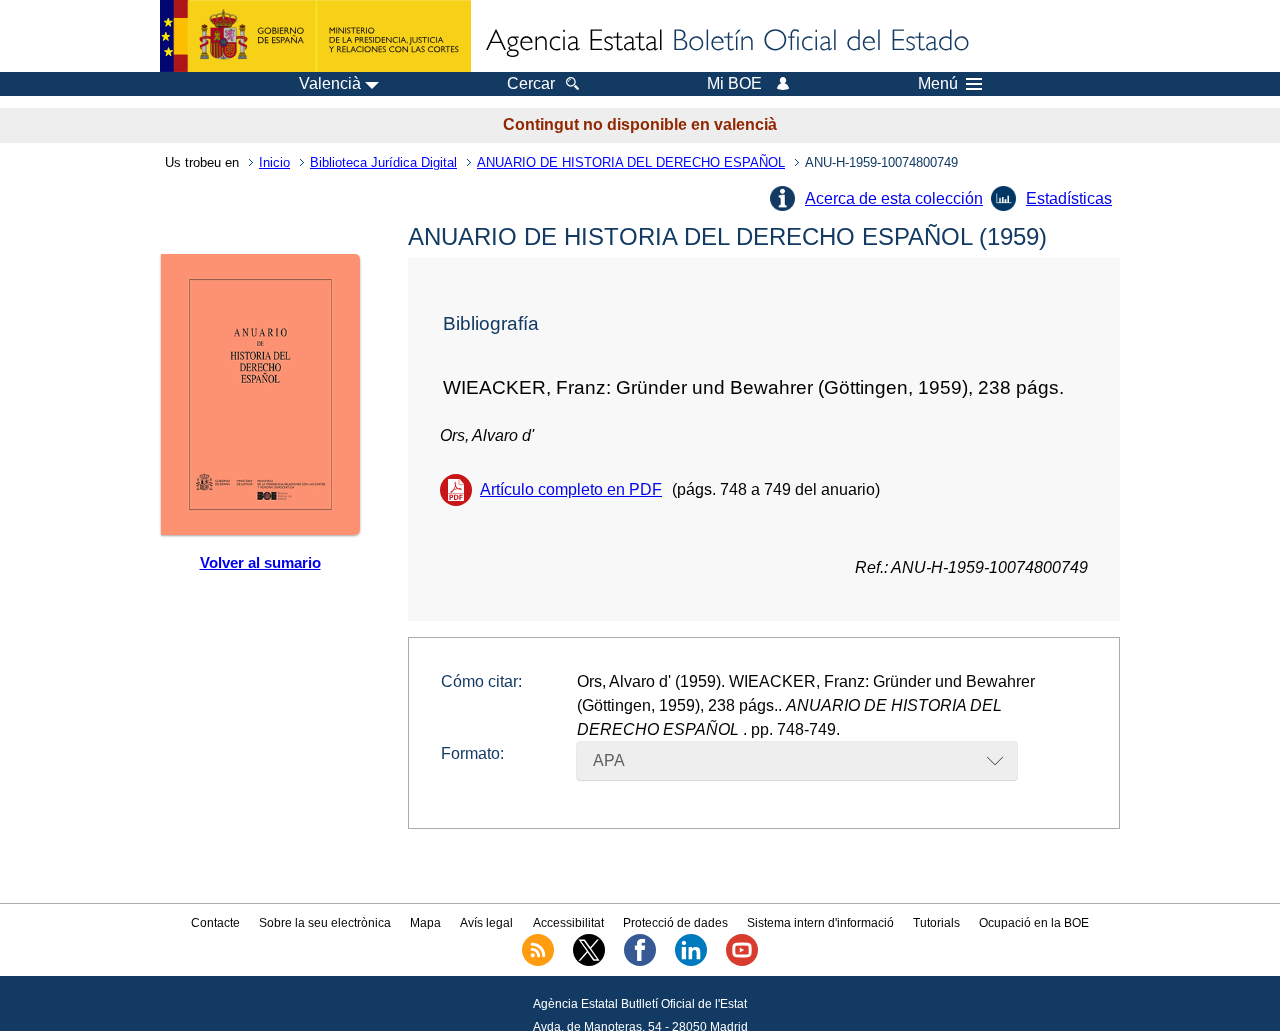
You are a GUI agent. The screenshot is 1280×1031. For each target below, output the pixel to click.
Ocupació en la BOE (1034, 923)
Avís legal (486, 923)
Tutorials (936, 923)
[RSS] (538, 962)
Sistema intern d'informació (820, 923)
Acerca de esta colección (894, 198)
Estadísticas (1069, 198)
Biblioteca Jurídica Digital (383, 162)
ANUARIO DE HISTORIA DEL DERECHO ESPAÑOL (631, 162)
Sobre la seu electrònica (325, 923)
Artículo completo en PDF (571, 489)
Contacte (215, 923)
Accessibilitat (568, 923)
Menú (938, 84)
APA (609, 760)
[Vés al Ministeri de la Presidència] (315, 36)
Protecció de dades (675, 923)
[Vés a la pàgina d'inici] (726, 42)
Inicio (274, 162)
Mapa (425, 923)
